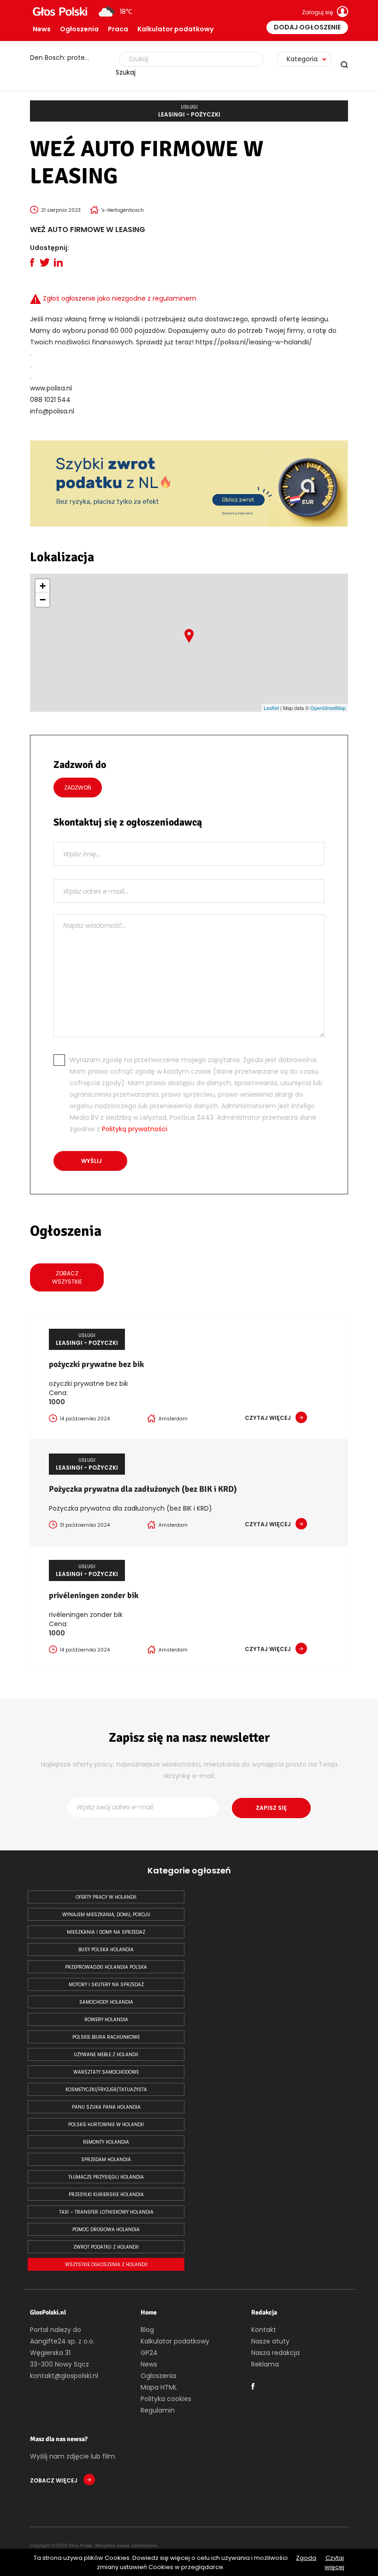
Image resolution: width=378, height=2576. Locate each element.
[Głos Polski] (60, 12)
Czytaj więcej (334, 2562)
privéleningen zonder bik (94, 1595)
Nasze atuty (270, 2341)
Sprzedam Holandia (106, 2160)
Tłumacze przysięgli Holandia (106, 2177)
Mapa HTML (159, 2387)
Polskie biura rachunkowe (106, 2037)
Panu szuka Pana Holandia (106, 2107)
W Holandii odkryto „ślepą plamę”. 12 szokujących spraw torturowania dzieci (65, 58)
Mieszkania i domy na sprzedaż (106, 1932)
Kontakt (264, 2330)
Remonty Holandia (106, 2142)
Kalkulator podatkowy (175, 29)
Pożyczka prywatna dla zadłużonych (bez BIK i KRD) (143, 1489)
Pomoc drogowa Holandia (106, 2230)
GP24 (149, 2353)
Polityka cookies (166, 2399)
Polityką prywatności (135, 1129)
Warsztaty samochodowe (106, 2072)
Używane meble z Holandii (106, 2055)
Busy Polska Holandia (106, 1950)
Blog (147, 2330)
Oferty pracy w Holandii (106, 1897)
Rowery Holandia (106, 2020)
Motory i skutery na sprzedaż (106, 1985)
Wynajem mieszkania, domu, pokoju (106, 1915)
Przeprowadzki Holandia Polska (106, 1967)
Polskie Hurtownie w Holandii (106, 2125)
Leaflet (271, 708)
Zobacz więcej (54, 2480)
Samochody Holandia (106, 2002)
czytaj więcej (268, 1418)
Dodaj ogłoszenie (307, 27)
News (42, 29)
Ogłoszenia (79, 29)
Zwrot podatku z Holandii (106, 2247)
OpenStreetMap (328, 708)
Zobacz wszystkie (67, 1277)
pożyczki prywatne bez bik (96, 1364)
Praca (118, 29)
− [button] (43, 600)
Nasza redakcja (275, 2353)
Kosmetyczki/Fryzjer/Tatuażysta (106, 2090)
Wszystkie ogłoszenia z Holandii (106, 2265)
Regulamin (158, 2410)
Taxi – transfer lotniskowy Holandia (106, 2212)
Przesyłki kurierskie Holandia (106, 2195)
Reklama (265, 2364)
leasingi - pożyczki (189, 111)
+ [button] (43, 586)
